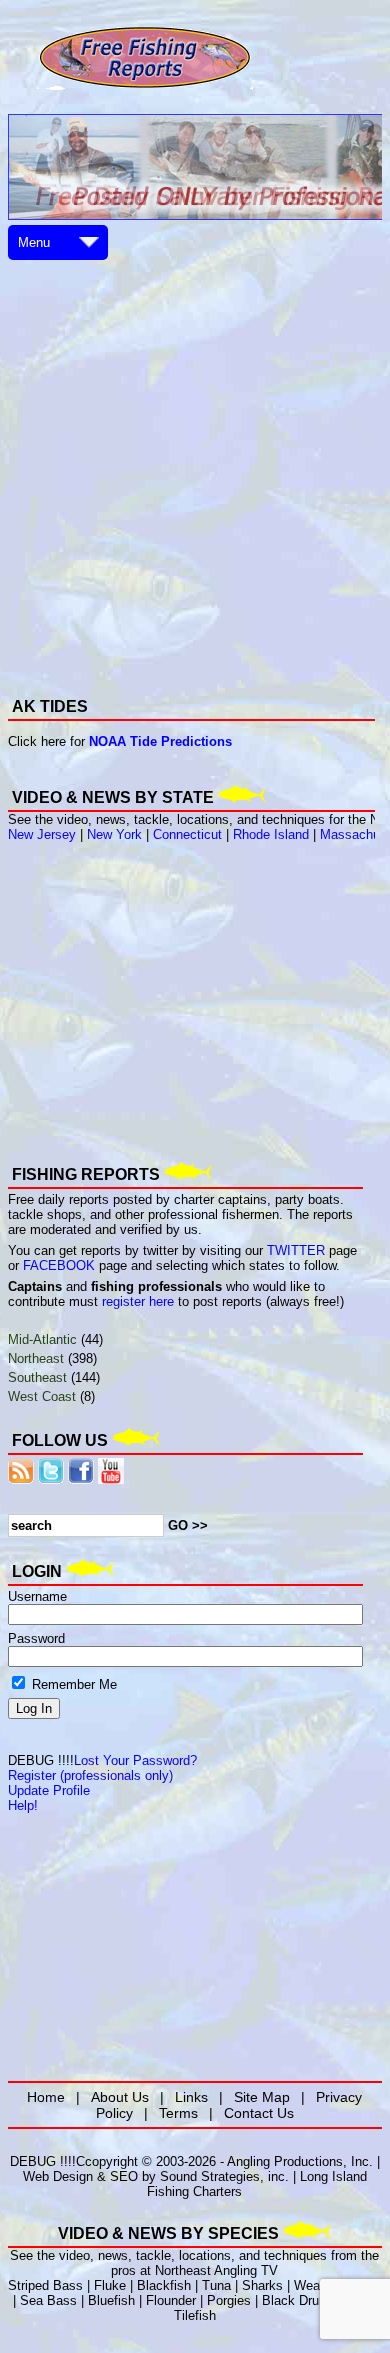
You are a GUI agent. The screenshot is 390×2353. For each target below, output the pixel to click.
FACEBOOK (59, 1265)
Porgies (229, 2300)
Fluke (110, 2285)
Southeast (37, 1377)
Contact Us (259, 2113)
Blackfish (164, 2285)
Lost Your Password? (135, 1760)
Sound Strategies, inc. (224, 2176)
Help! (23, 1805)
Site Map (262, 2097)
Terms (178, 2113)
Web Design (58, 2176)
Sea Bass (48, 2300)
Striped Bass (45, 2285)
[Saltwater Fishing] (145, 87)
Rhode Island (271, 834)
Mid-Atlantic (42, 1339)
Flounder (171, 2300)
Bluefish (111, 2300)
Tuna (216, 2285)
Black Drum (296, 2300)
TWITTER (296, 1250)
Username (37, 1596)
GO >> (188, 1525)
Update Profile (49, 1790)
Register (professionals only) (90, 1775)
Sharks (262, 2285)
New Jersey (42, 834)
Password (36, 1638)
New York (114, 834)
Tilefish (195, 2315)
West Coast (42, 1396)
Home (46, 2097)
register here (138, 1301)
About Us (120, 2097)
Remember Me (72, 1684)
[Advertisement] (195, 460)
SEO (124, 2176)
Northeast (36, 1358)
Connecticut (187, 834)
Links (191, 2097)
